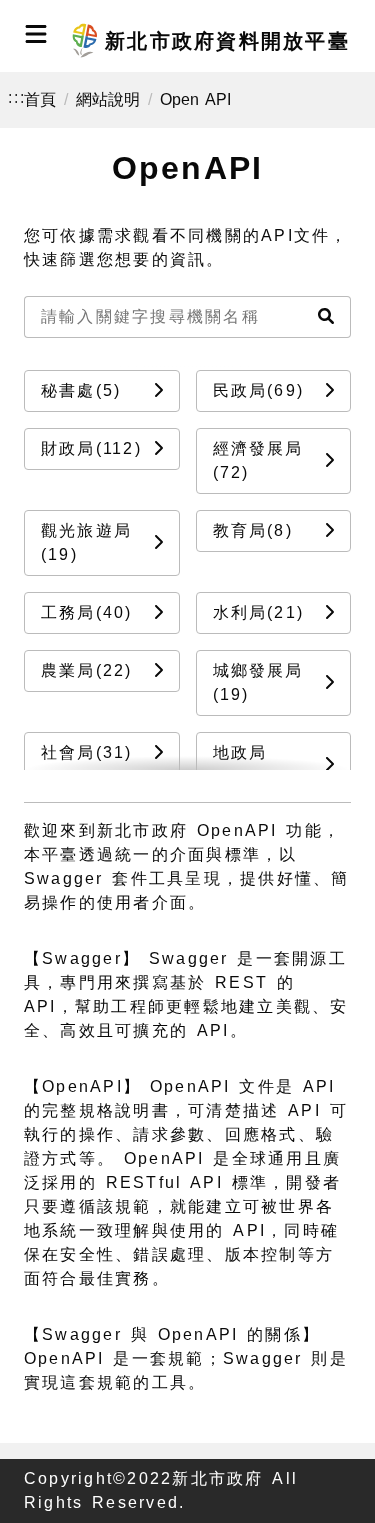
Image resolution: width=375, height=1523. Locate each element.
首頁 (40, 99)
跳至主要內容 (48, 10)
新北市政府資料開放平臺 (227, 41)
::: (17, 98)
